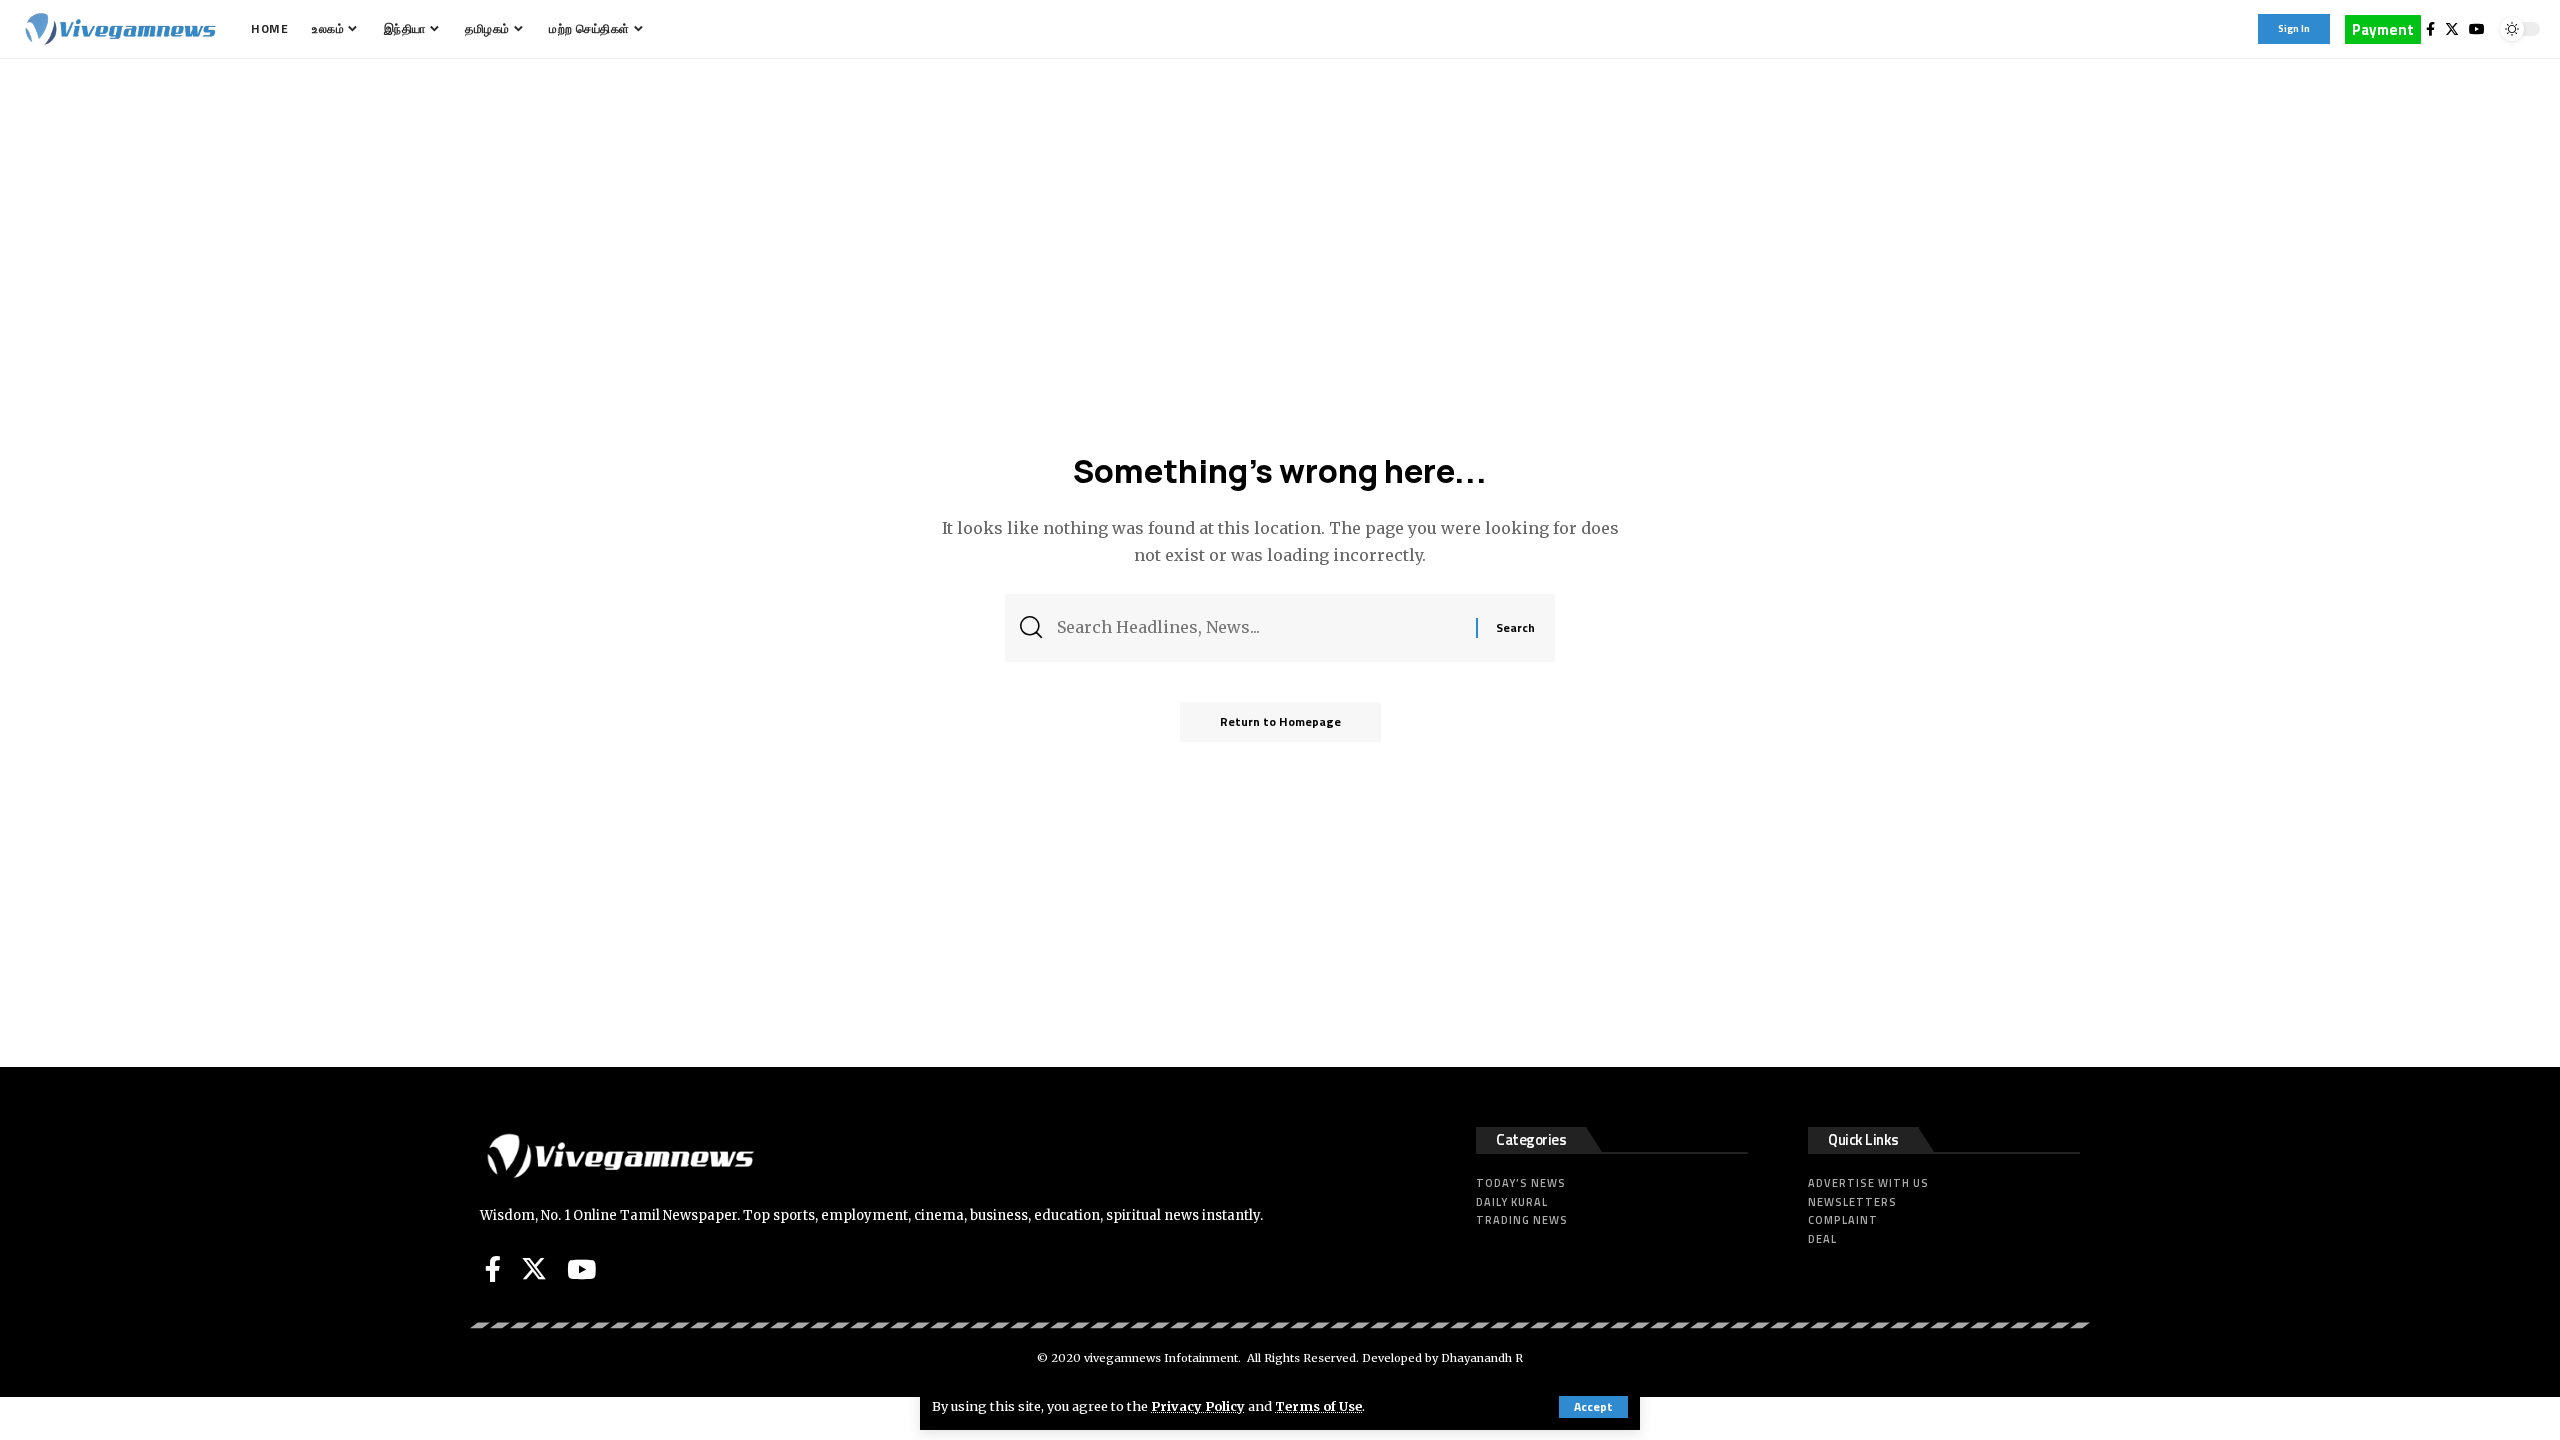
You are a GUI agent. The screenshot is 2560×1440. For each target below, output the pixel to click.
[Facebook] (2430, 29)
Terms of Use (1318, 1406)
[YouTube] (2477, 29)
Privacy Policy (1198, 1406)
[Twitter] (2452, 29)
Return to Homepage (1280, 721)
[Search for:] (1259, 627)
